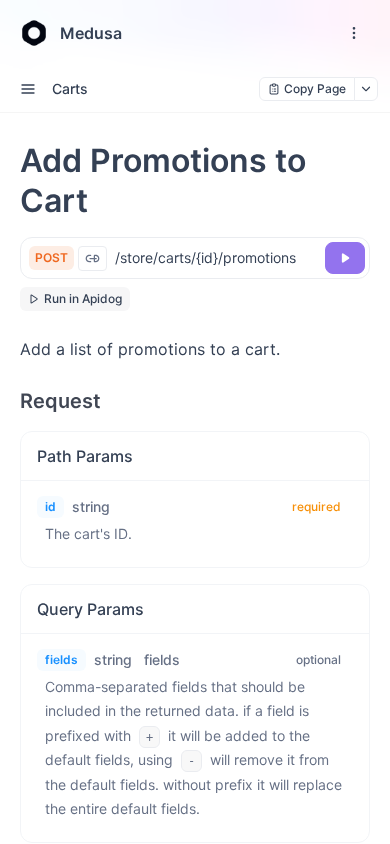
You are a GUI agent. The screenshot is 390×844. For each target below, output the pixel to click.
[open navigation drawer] (354, 33)
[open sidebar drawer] (28, 89)
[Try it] (345, 258)
